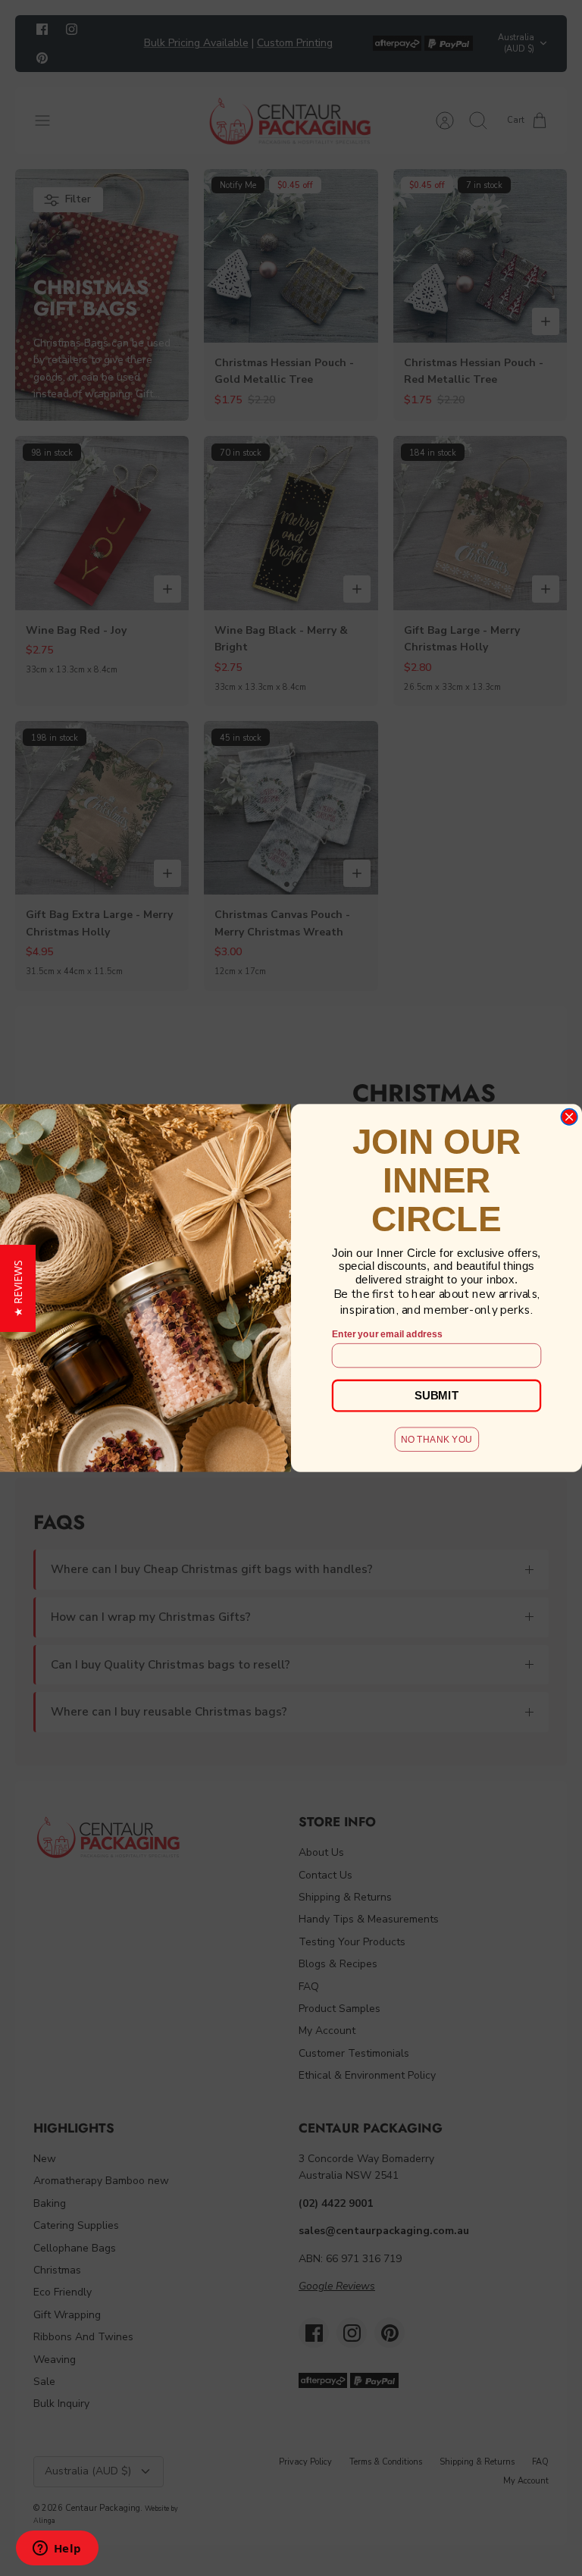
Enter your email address (387, 1334)
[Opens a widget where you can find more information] (57, 2549)
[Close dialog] (569, 1117)
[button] (18, 1288)
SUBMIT (436, 1395)
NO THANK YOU (436, 1438)
